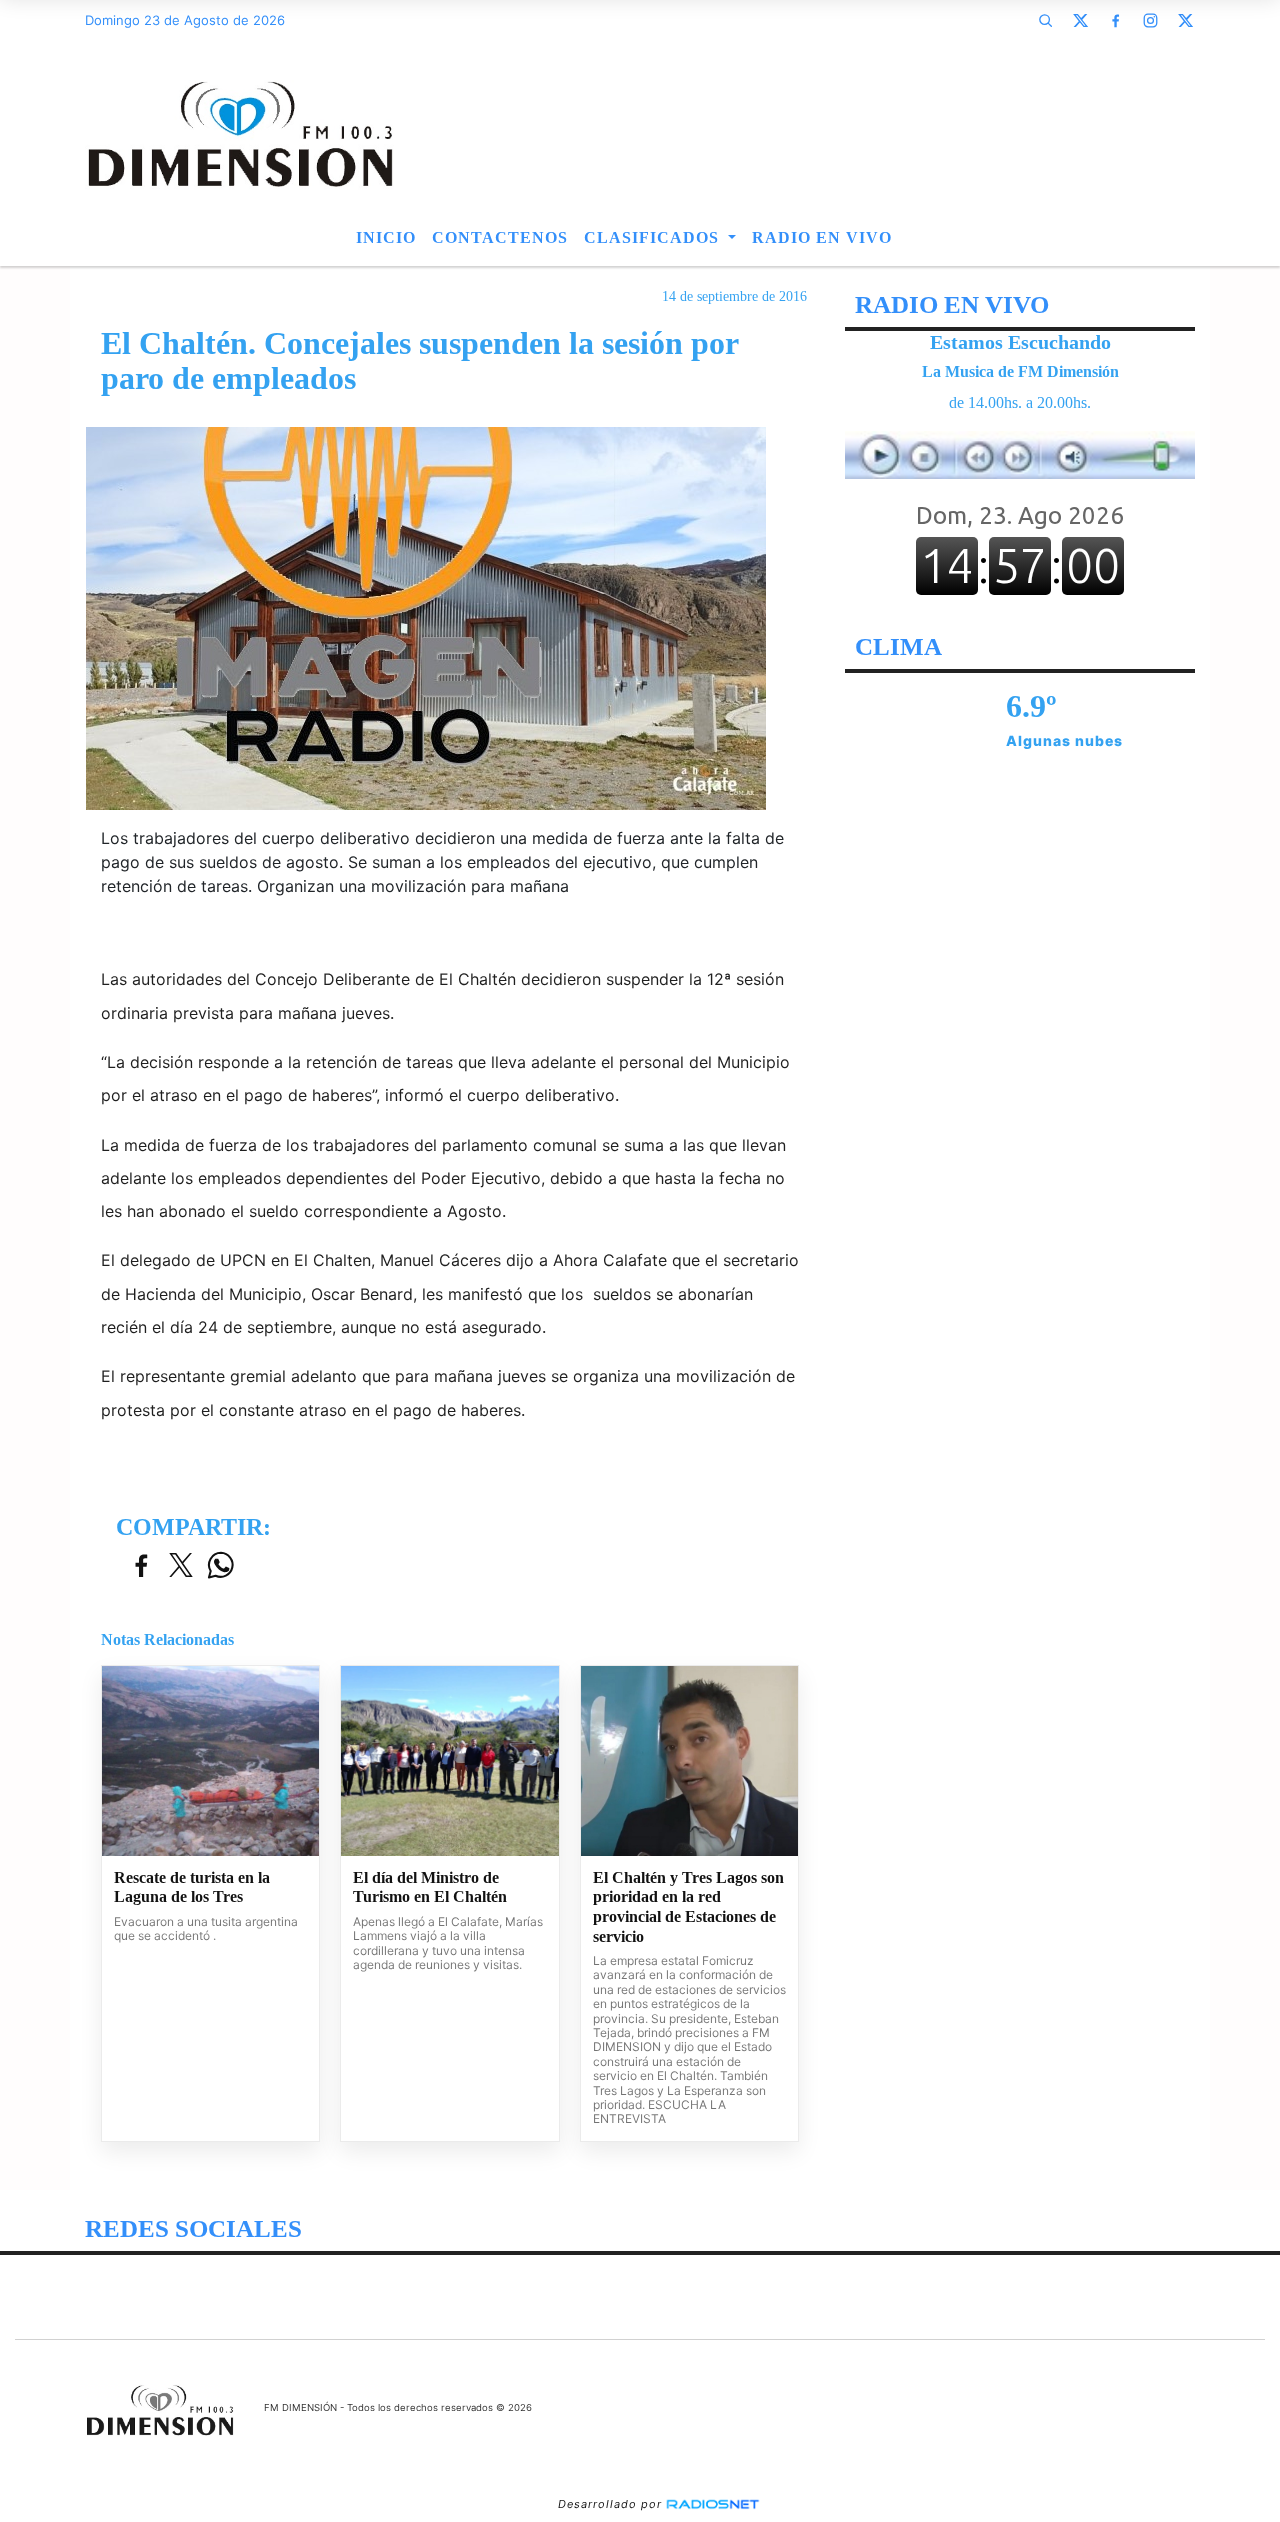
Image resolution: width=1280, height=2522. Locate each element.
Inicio (386, 237)
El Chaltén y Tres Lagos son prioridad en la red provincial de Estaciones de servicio (688, 1907)
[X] (1080, 20)
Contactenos (500, 237)
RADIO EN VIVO (822, 237)
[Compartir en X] (181, 1566)
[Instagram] (1150, 20)
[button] (1045, 20)
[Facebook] (1115, 20)
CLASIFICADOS (654, 237)
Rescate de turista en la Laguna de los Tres (192, 1887)
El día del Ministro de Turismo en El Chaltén (430, 1887)
